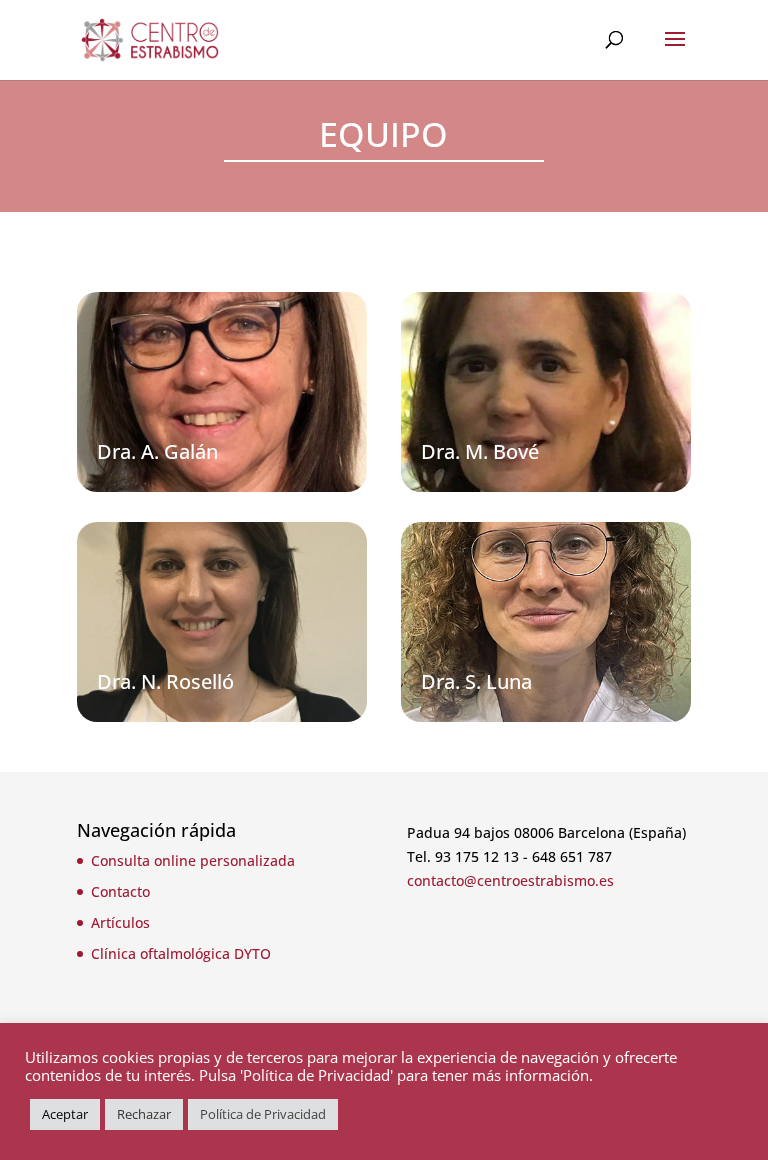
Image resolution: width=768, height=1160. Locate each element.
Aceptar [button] (65, 1114)
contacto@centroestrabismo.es (510, 880)
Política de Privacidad (263, 1114)
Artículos (120, 922)
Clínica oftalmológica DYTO (181, 953)
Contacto (120, 891)
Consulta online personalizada (193, 860)
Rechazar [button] (144, 1114)
